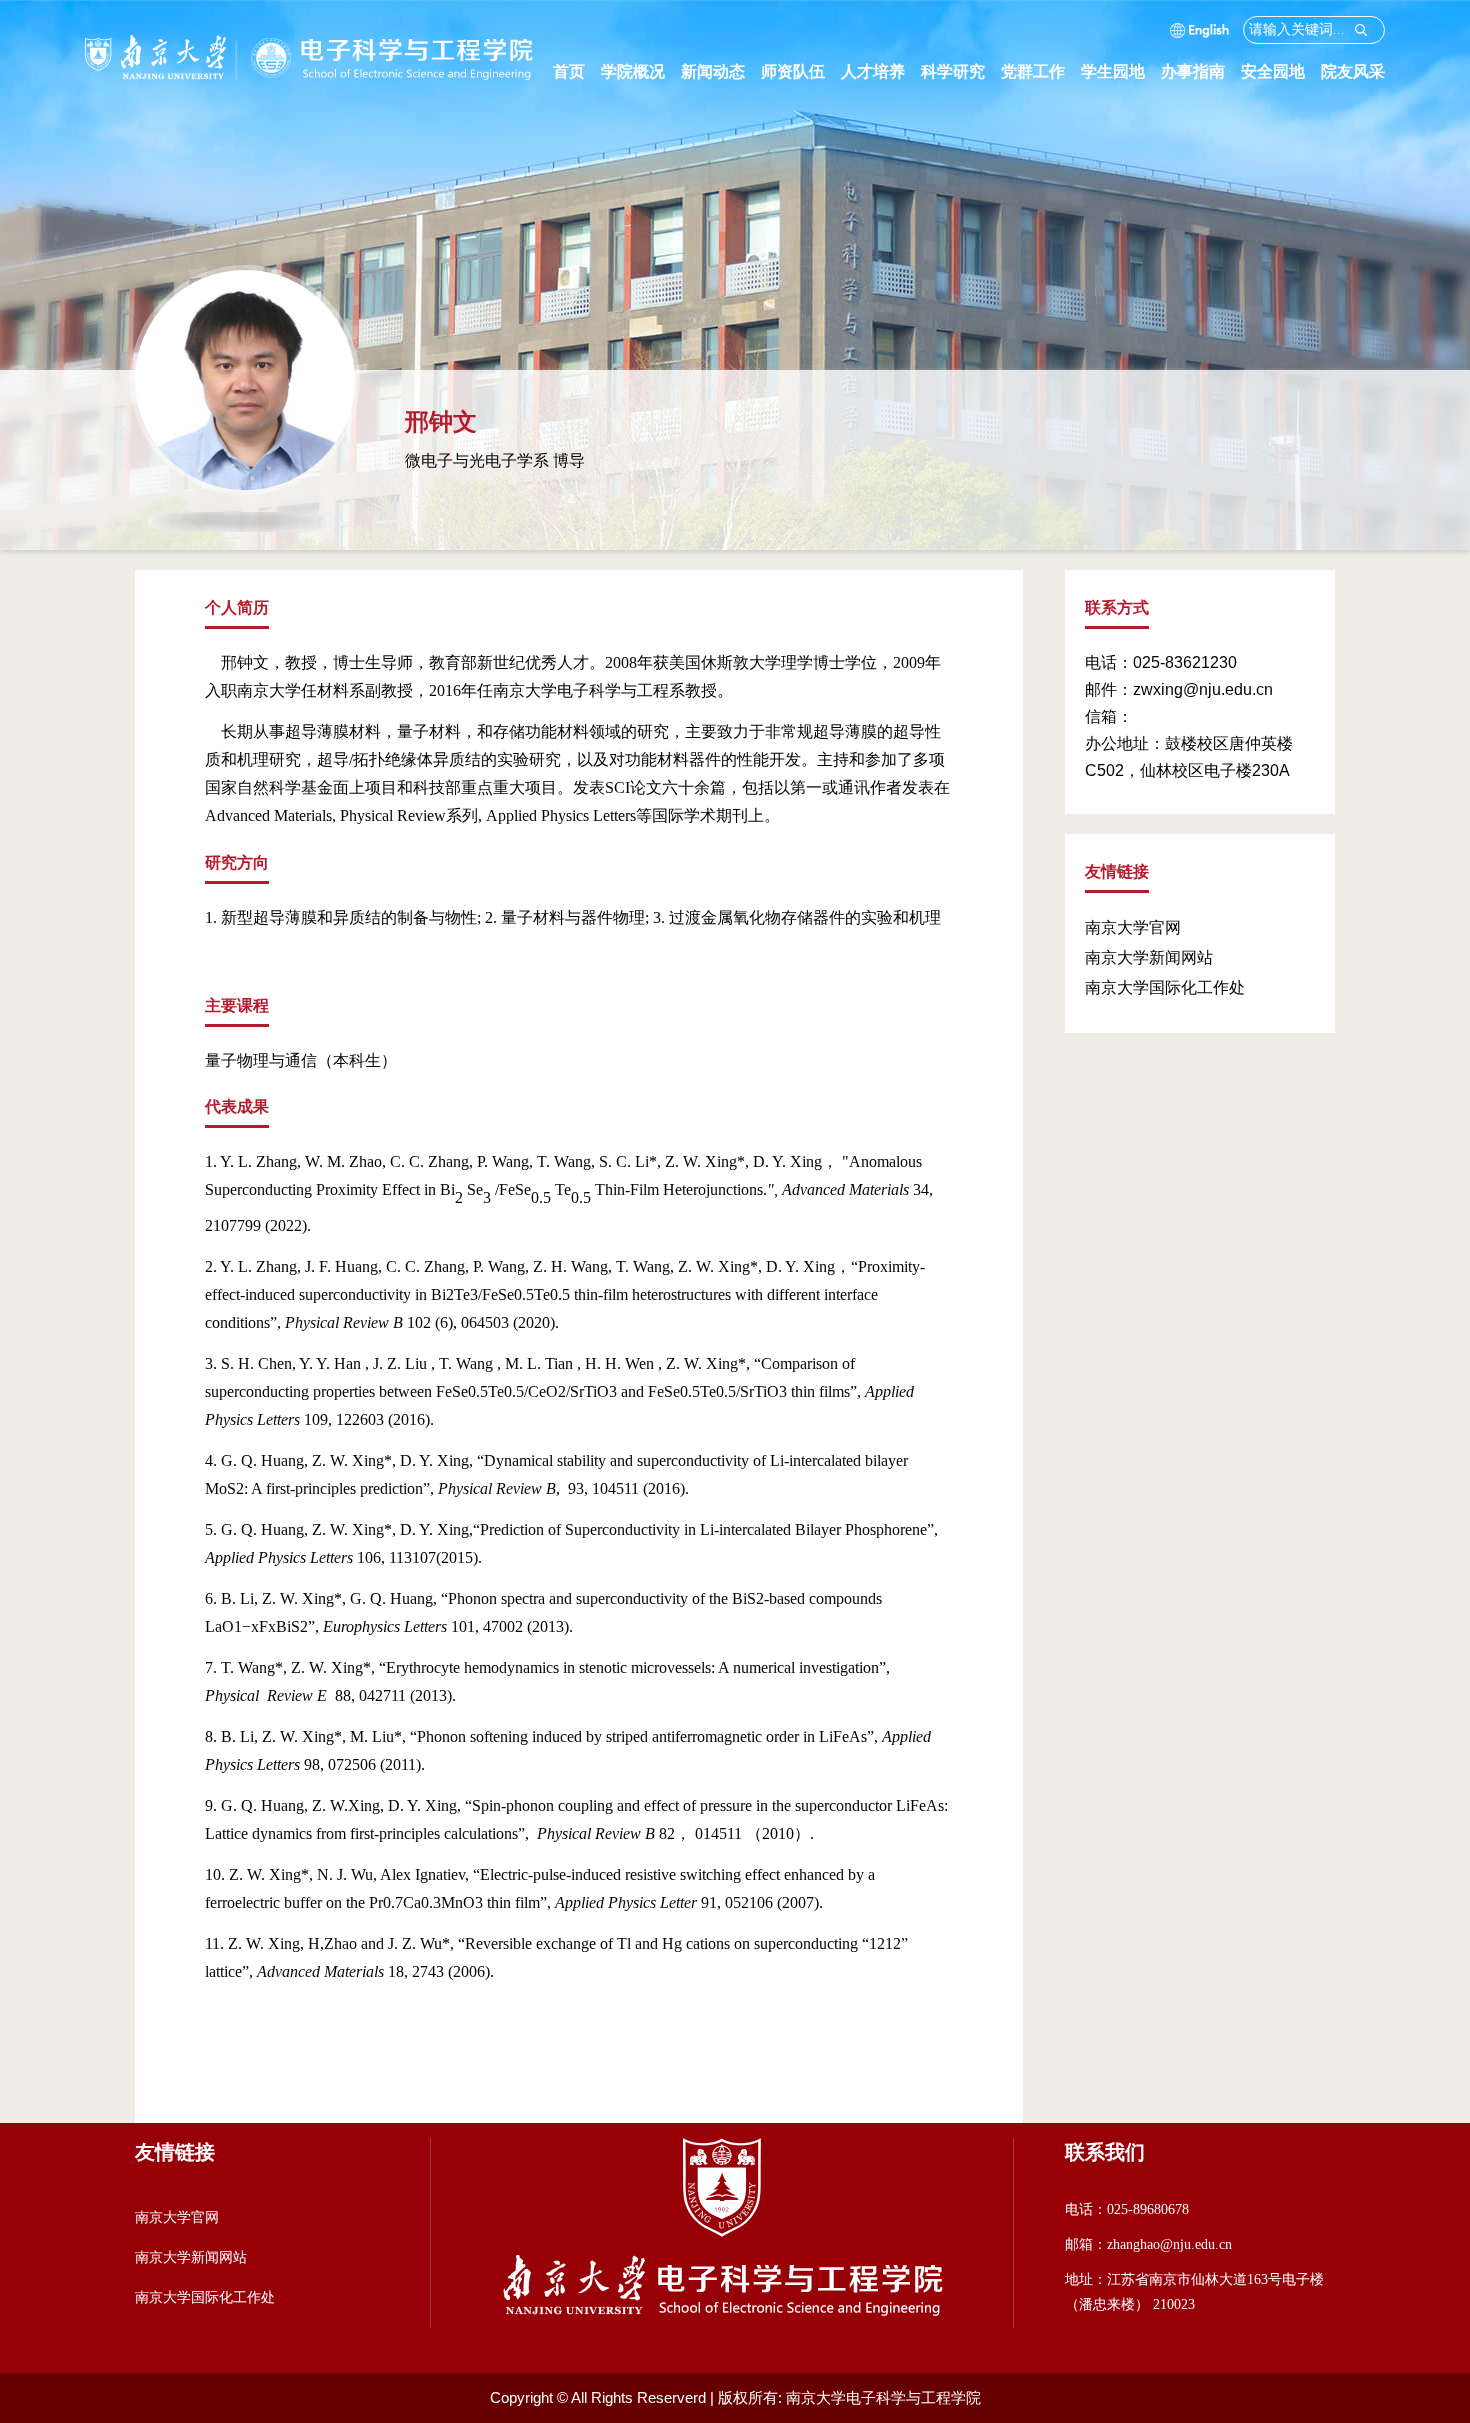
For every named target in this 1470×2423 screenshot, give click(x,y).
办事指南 (1201, 71)
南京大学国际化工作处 (1165, 987)
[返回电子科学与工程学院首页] (310, 42)
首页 (569, 71)
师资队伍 (801, 71)
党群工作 (1041, 71)
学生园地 (1121, 71)
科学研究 (961, 71)
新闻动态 (721, 71)
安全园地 (1281, 71)
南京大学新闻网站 (1149, 957)
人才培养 (881, 71)
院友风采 (1353, 71)
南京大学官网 (1133, 927)
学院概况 (641, 71)
